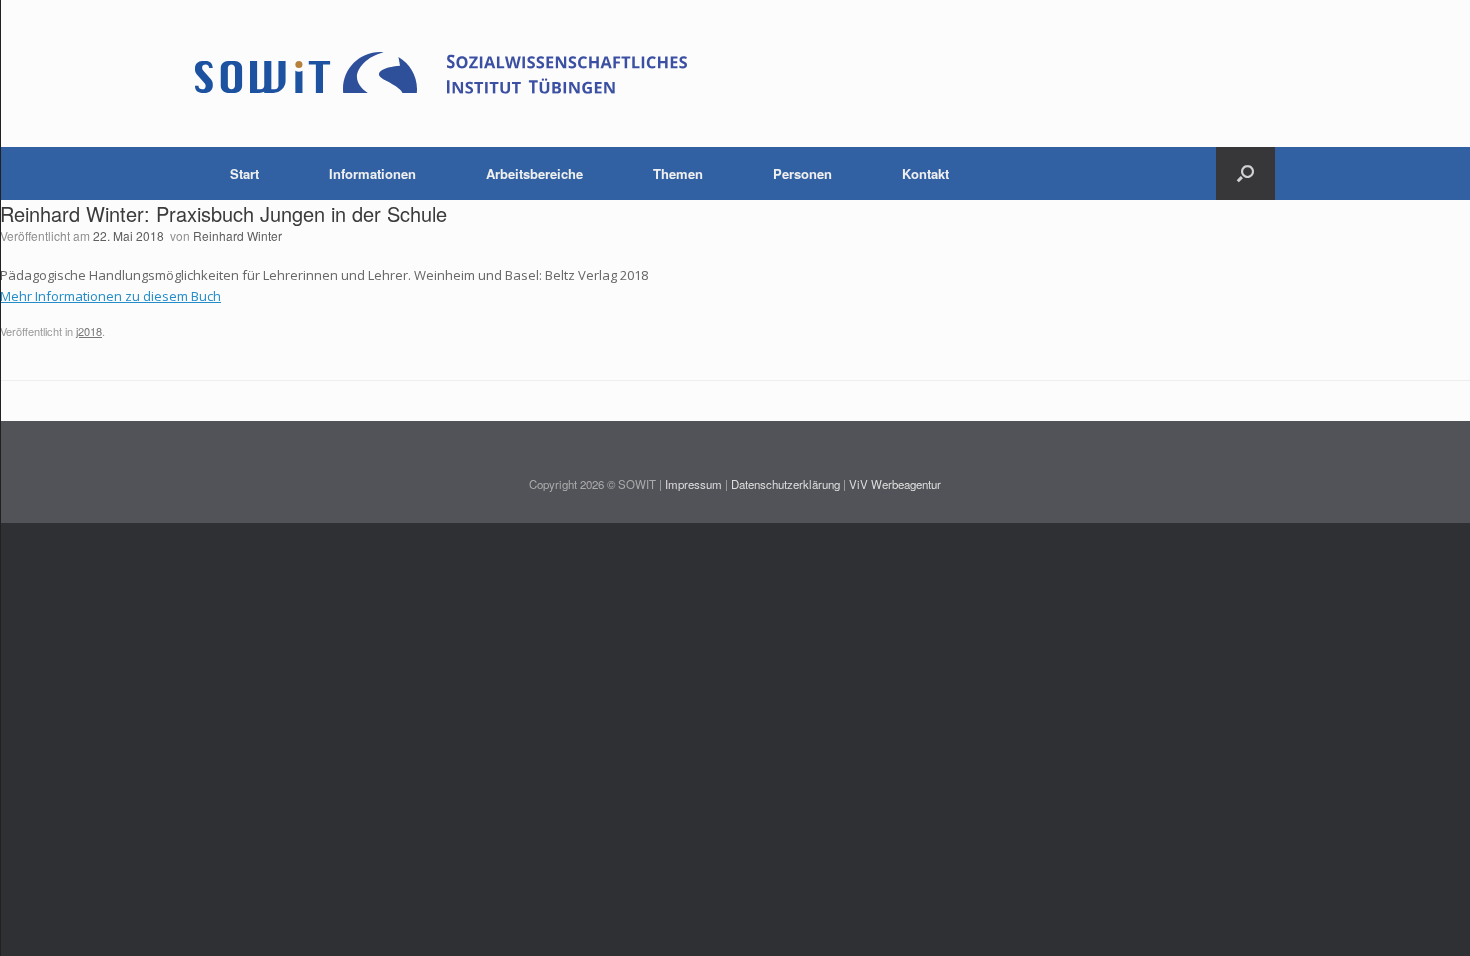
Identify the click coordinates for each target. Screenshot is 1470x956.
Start (244, 173)
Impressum (693, 484)
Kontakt (925, 173)
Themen (678, 173)
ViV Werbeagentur (895, 484)
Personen (802, 173)
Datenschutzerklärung (785, 484)
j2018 (89, 331)
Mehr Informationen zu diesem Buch (110, 296)
